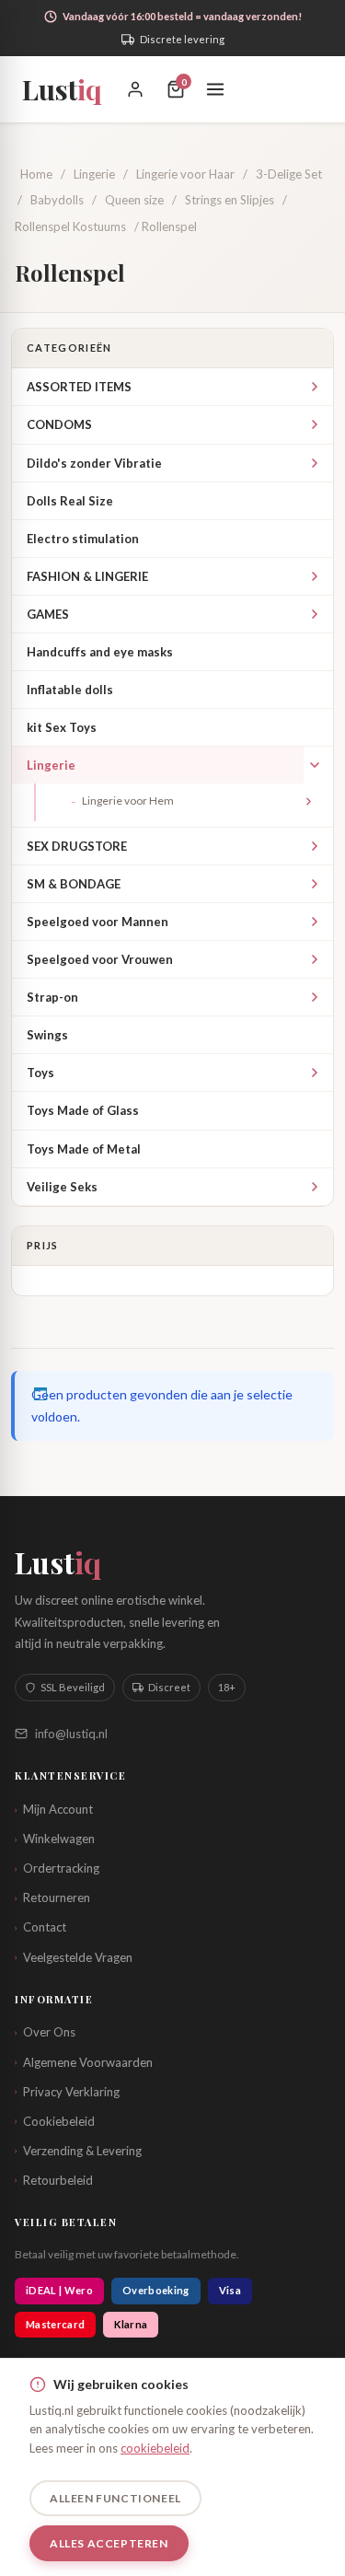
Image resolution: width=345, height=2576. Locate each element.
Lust (62, 89)
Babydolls (57, 200)
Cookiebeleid (55, 2121)
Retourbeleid (54, 2180)
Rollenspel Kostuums (70, 226)
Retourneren (52, 1897)
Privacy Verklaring (67, 2092)
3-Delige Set (289, 174)
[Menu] (215, 89)
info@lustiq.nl (71, 1734)
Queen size (134, 200)
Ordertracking (57, 1868)
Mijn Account (54, 1809)
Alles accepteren (109, 2543)
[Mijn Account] (135, 89)
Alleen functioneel (115, 2498)
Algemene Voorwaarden (84, 2062)
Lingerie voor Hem (122, 801)
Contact (40, 1927)
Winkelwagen (55, 1839)
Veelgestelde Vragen (74, 1957)
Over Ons (45, 2032)
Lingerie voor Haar (185, 174)
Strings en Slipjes (230, 200)
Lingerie (94, 174)
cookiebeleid (155, 2448)
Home (36, 174)
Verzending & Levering (78, 2151)
